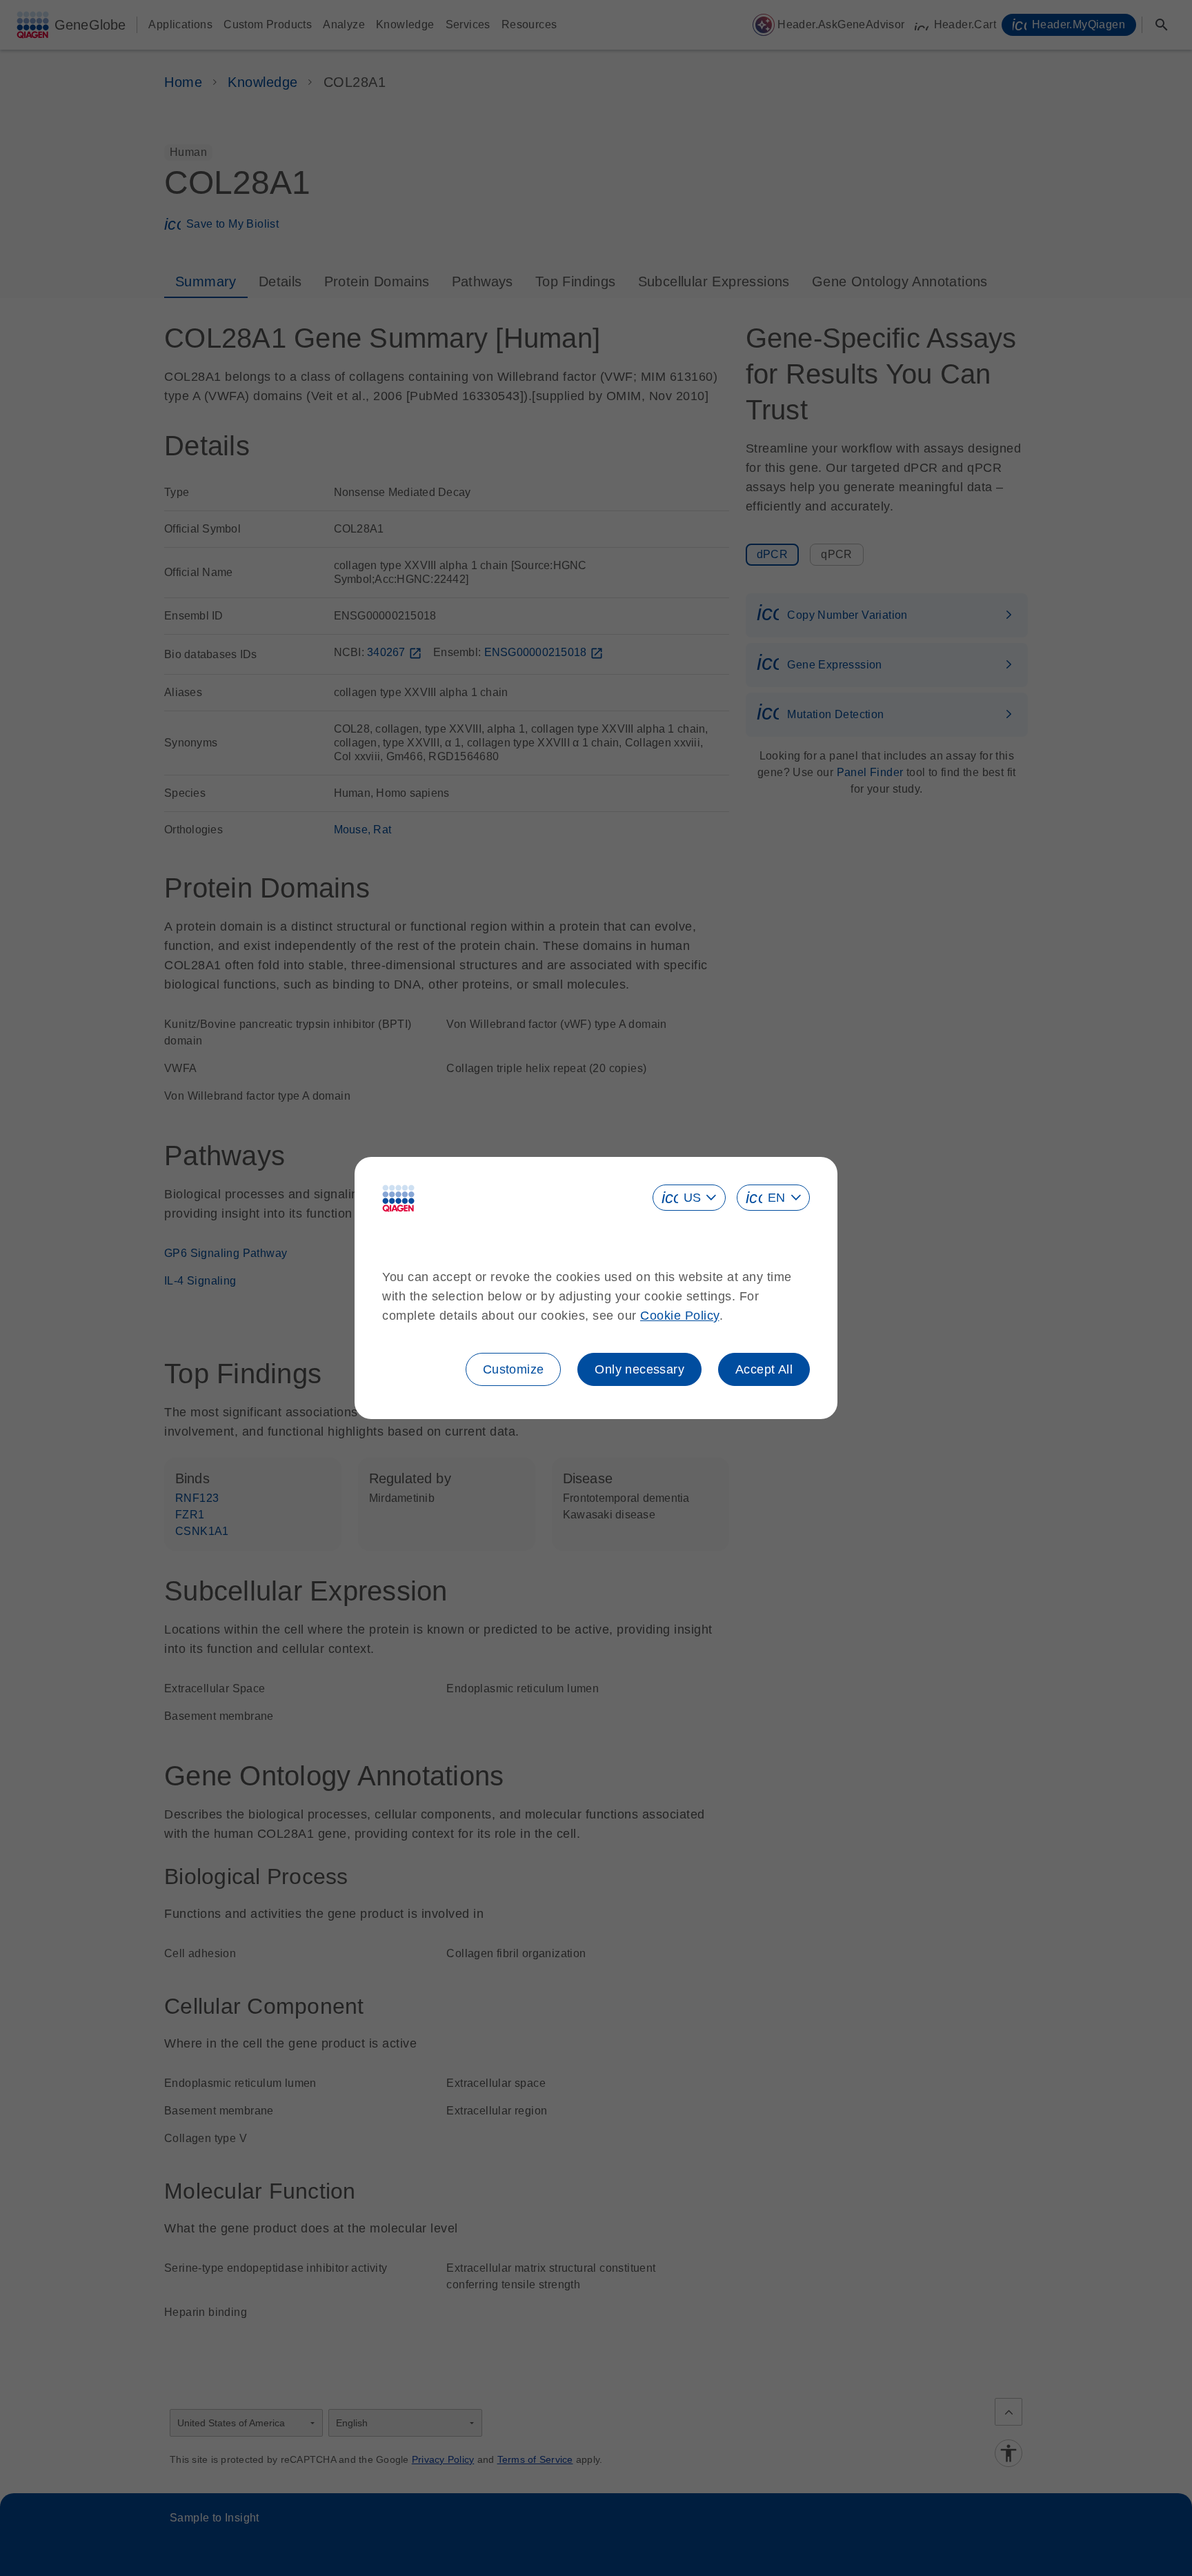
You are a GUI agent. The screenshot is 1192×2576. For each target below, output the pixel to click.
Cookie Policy (680, 1316)
